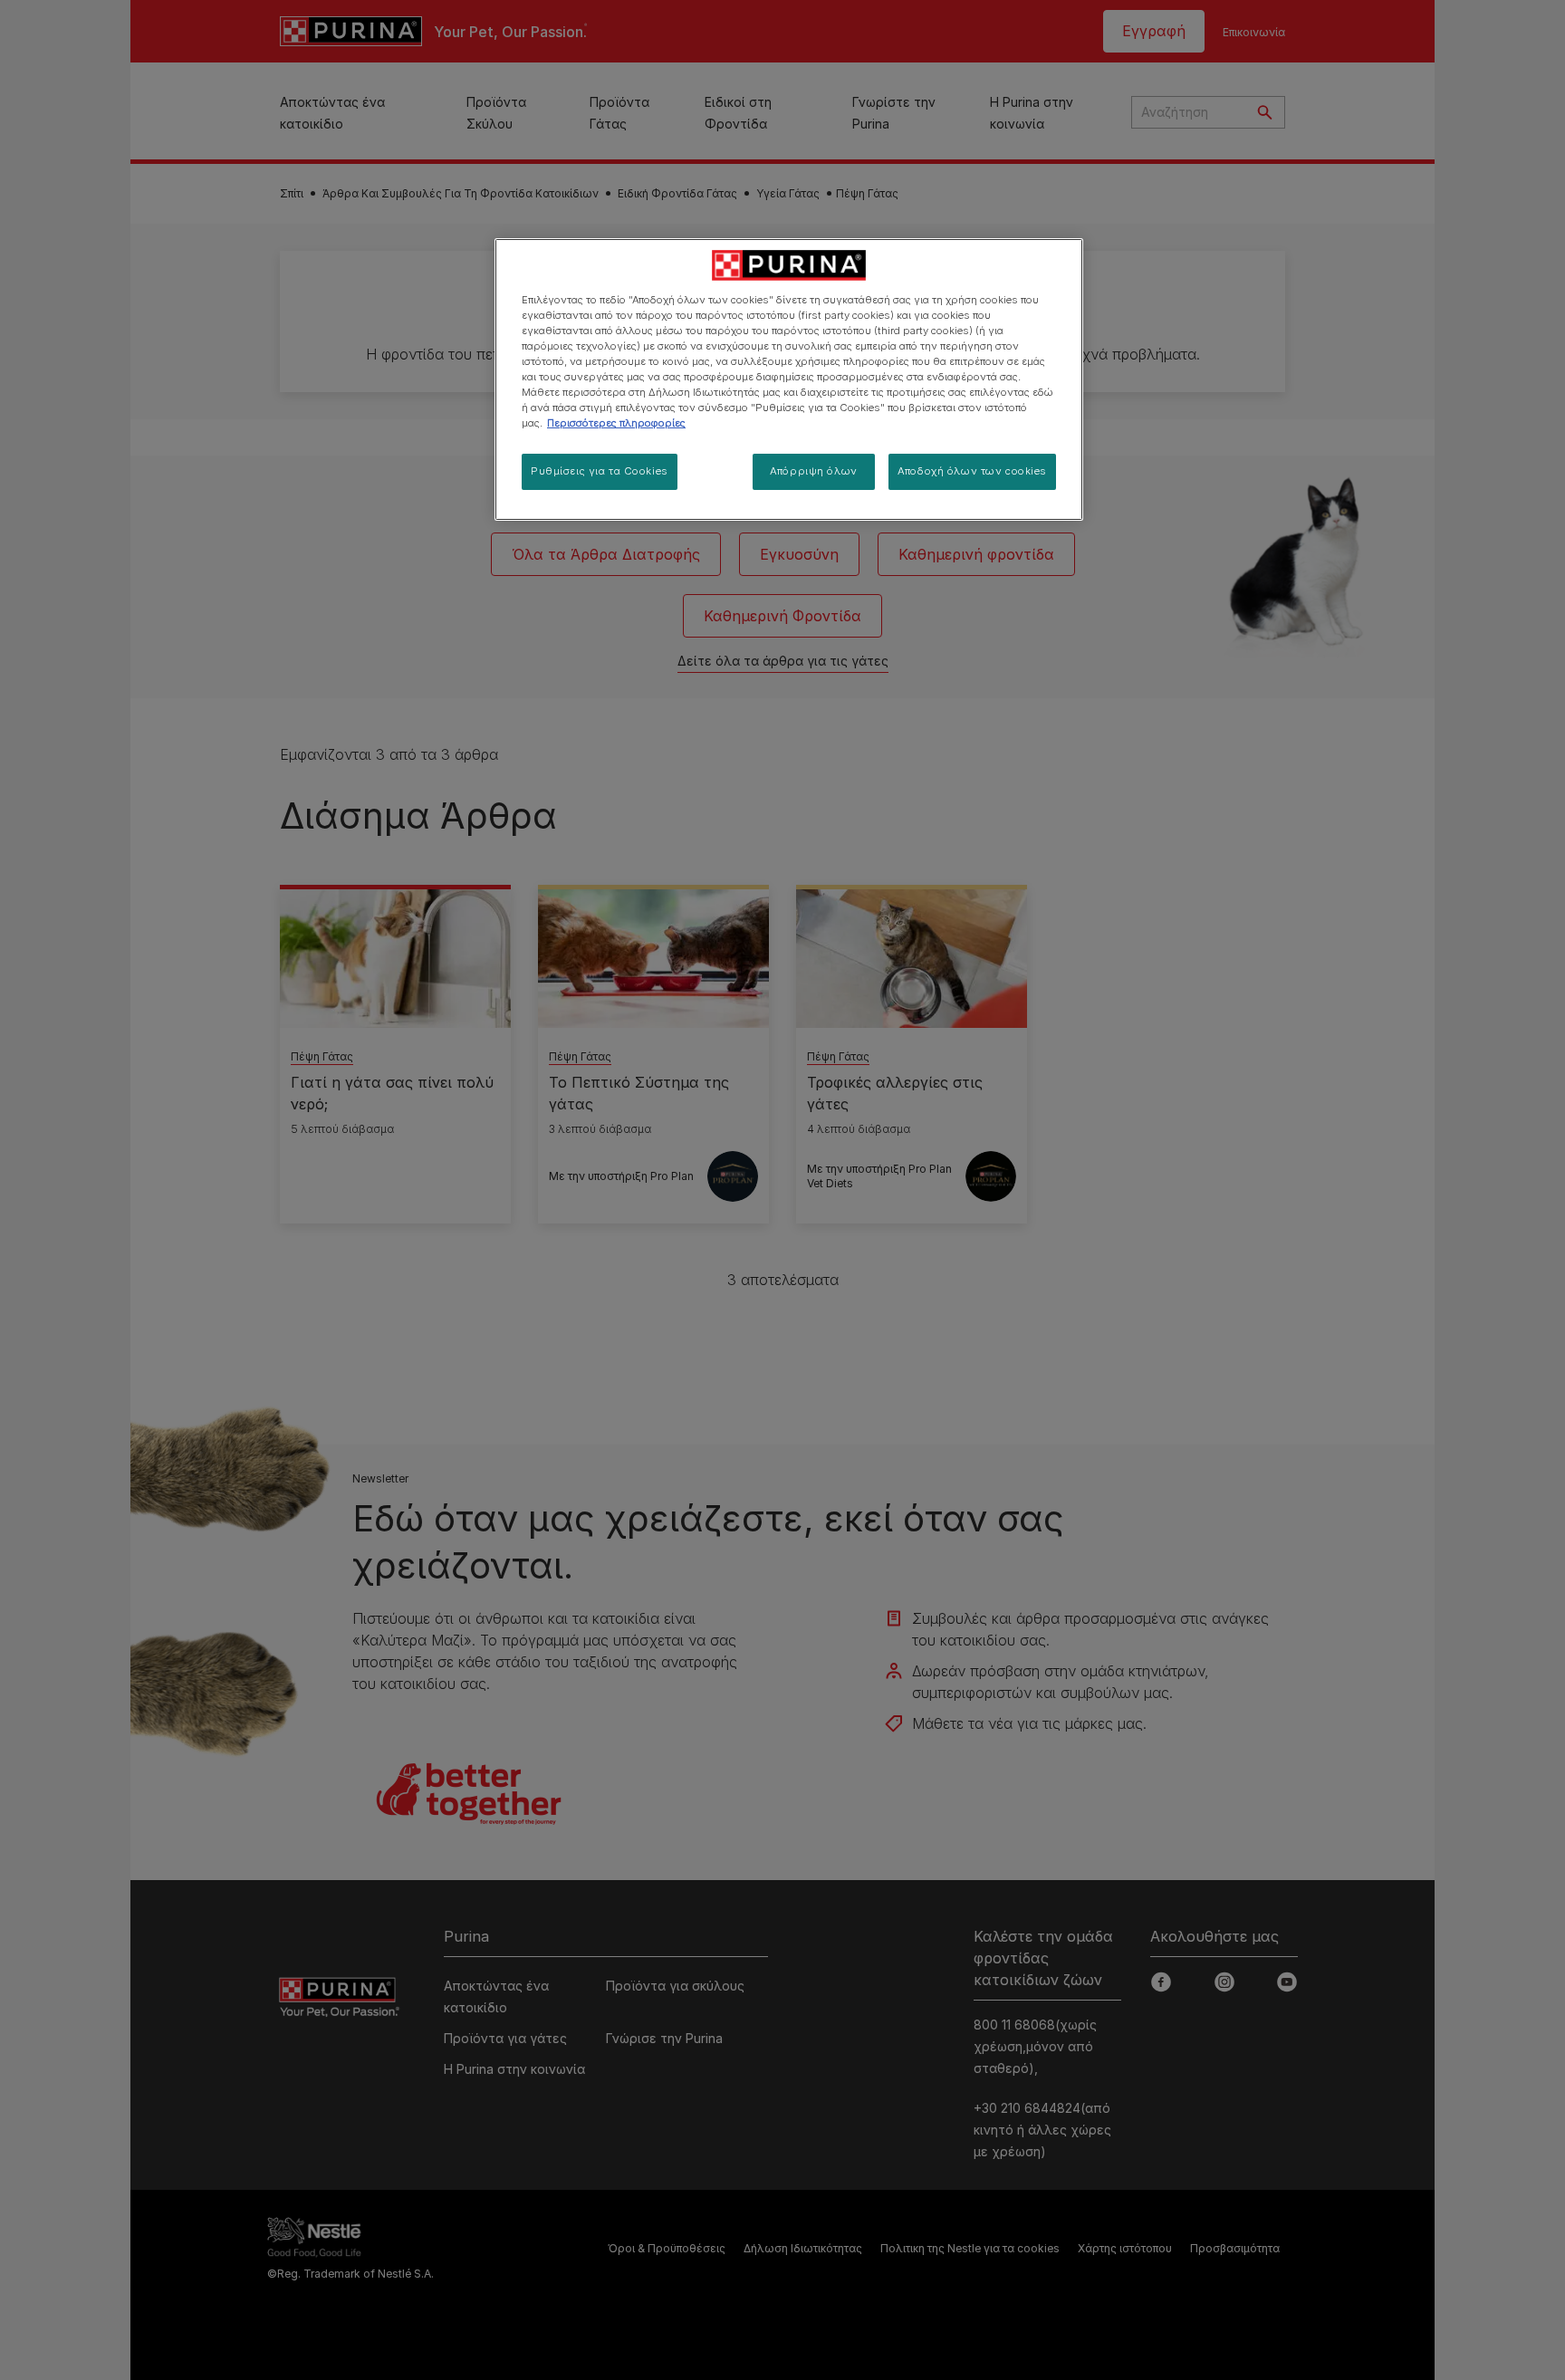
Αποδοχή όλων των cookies (972, 471)
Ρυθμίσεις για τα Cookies (600, 471)
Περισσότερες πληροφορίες (616, 423)
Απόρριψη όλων (813, 471)
